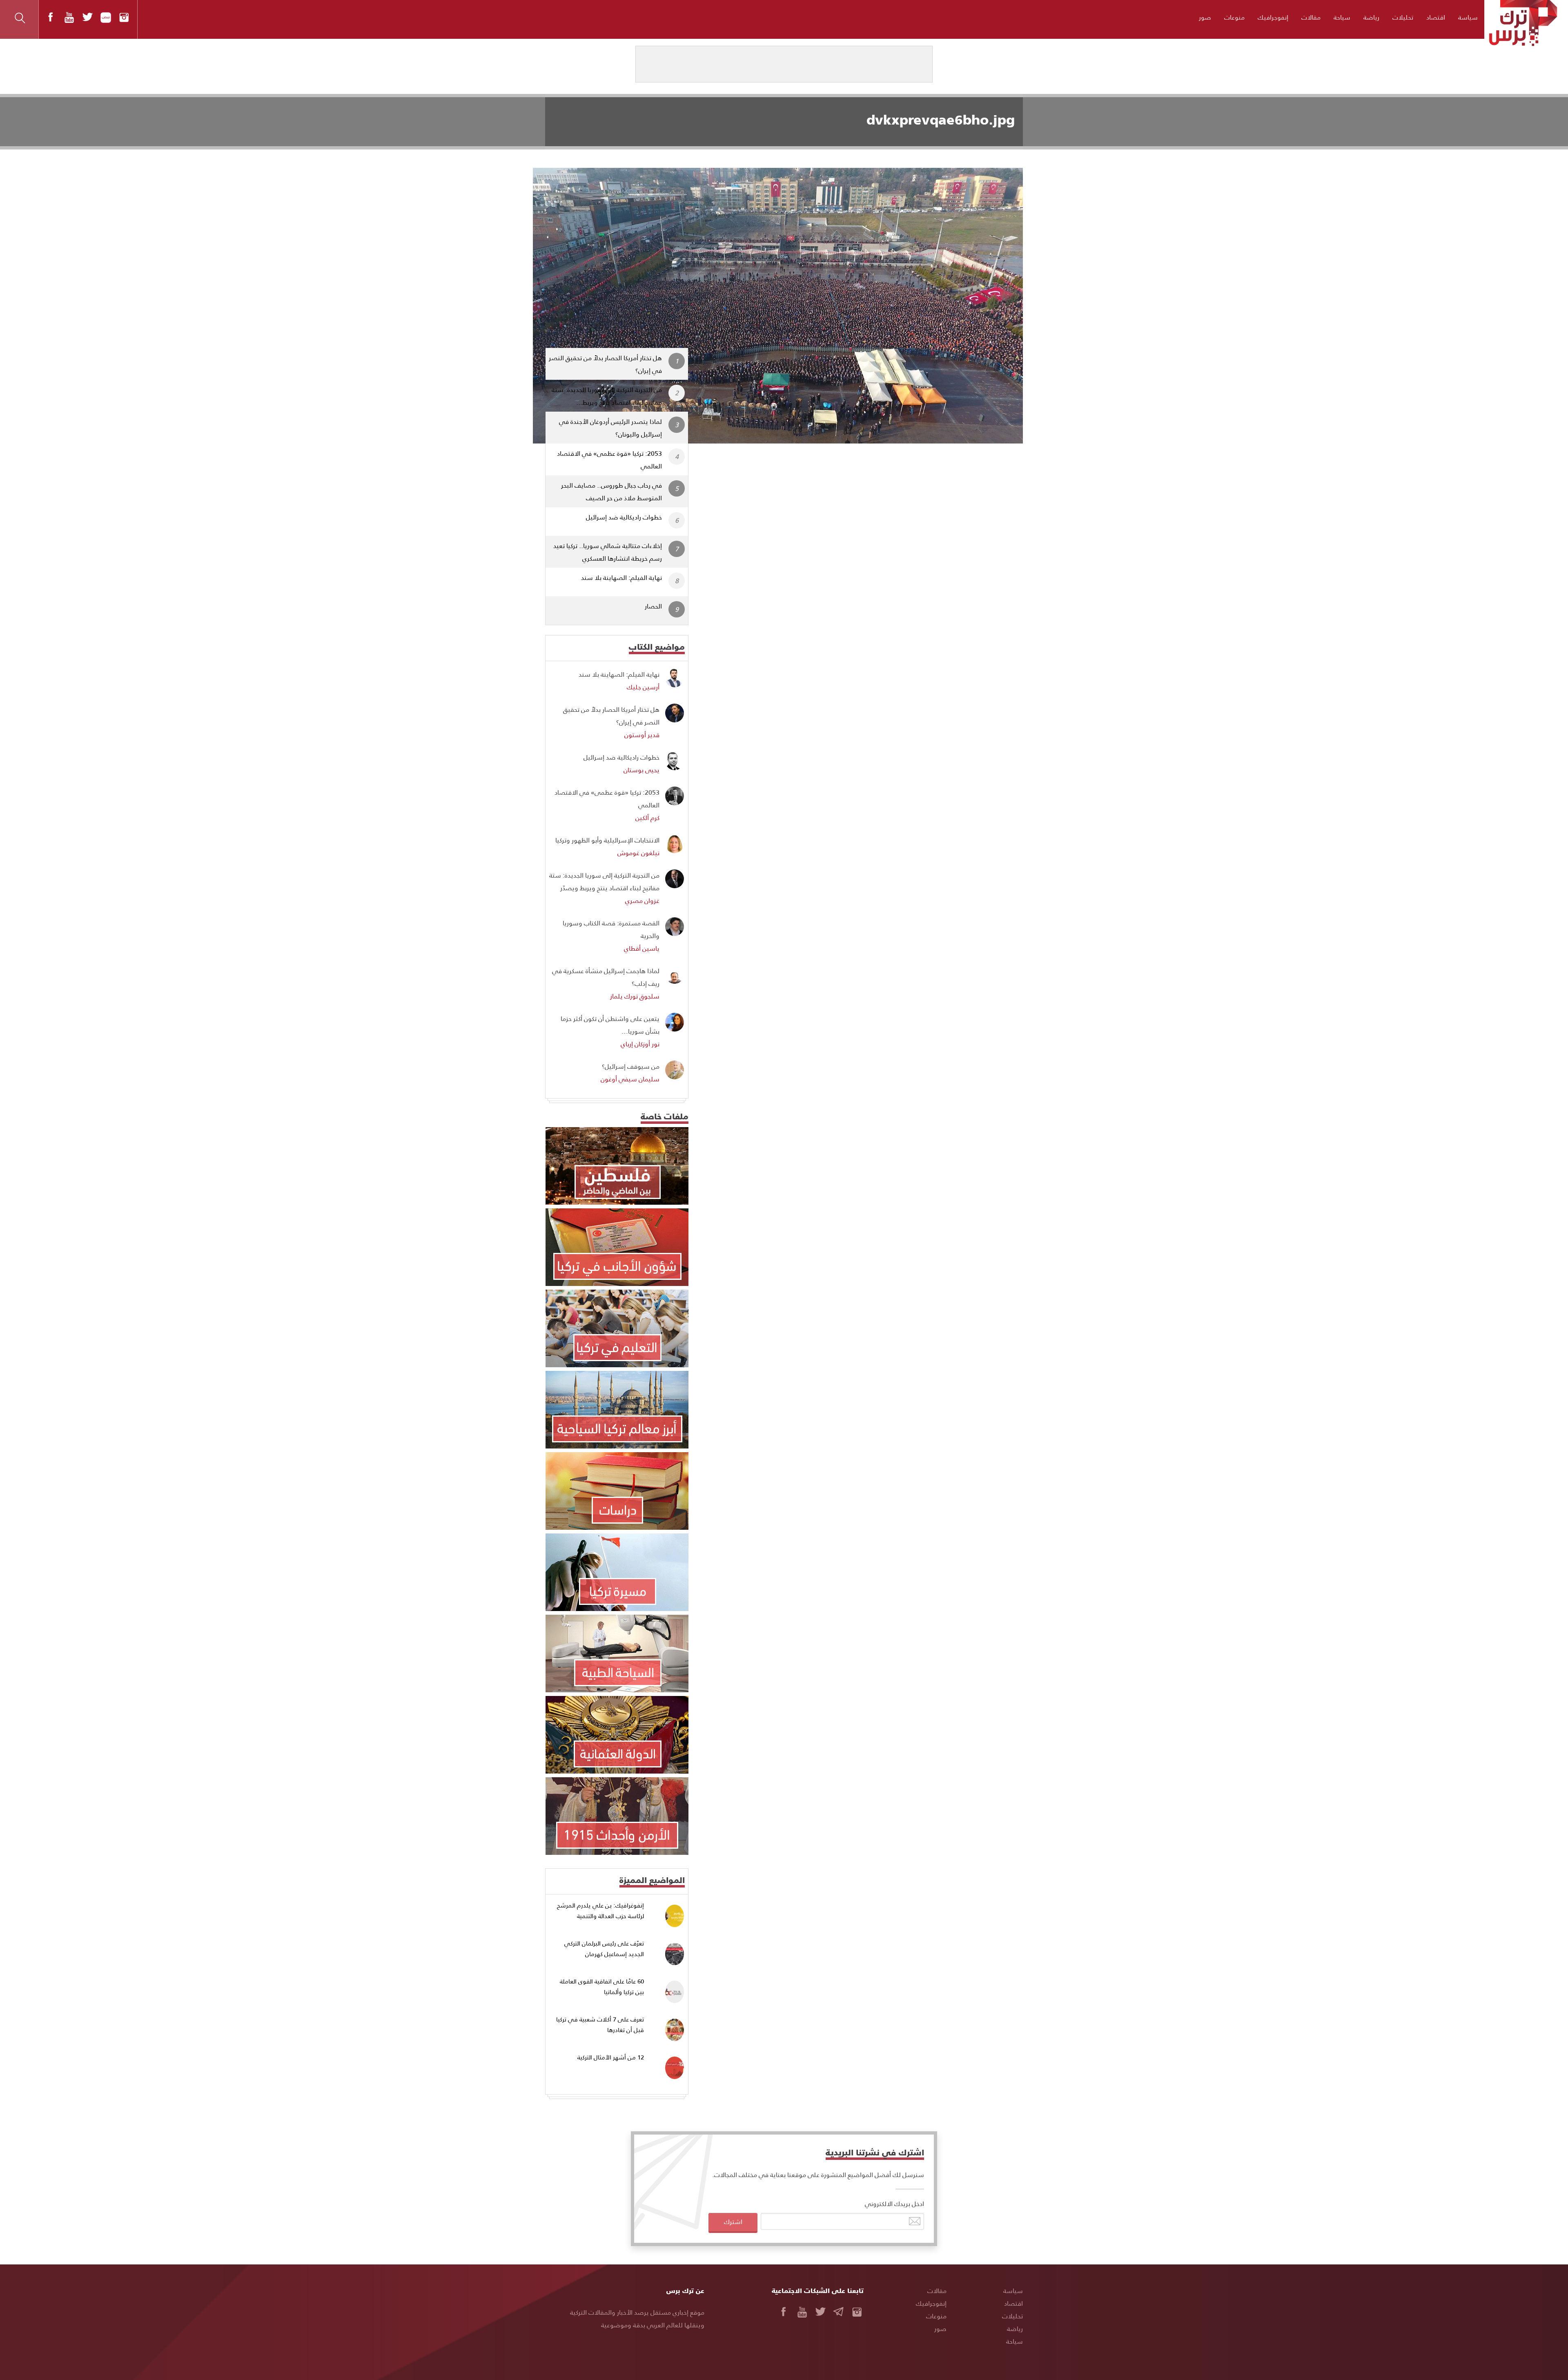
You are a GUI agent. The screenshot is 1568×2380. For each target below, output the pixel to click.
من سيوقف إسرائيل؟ (631, 1066)
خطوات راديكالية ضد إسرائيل (624, 517)
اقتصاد (1436, 17)
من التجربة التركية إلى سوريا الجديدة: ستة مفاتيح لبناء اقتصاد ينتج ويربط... (607, 396)
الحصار (653, 606)
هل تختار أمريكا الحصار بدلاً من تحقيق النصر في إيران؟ (605, 364)
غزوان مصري (642, 900)
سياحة (1342, 17)
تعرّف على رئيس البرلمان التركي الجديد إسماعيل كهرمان (604, 1949)
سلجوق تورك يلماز (635, 996)
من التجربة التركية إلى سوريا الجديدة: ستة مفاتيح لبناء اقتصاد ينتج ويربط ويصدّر (604, 881)
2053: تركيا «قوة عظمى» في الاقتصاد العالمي (609, 459)
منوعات (1234, 17)
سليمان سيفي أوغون (630, 1079)
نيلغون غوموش (638, 852)
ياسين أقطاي (642, 948)
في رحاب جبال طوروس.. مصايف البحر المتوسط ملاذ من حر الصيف (611, 491)
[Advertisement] (863, 504)
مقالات (1311, 17)
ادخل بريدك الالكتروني (894, 2203)
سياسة (1468, 17)
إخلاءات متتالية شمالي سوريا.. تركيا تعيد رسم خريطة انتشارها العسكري (608, 552)
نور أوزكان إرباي (640, 1044)
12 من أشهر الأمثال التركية (611, 2057)
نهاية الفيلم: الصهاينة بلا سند (621, 577)
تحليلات (1403, 17)
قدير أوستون (642, 734)
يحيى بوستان (641, 770)
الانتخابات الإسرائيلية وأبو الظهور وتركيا (607, 840)
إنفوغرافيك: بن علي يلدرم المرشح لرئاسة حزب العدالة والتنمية (600, 1911)
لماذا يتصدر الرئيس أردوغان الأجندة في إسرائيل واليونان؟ (610, 428)
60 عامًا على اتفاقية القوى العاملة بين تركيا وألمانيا (602, 1987)
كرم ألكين (647, 817)
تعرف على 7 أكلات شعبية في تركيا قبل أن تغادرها (600, 2025)
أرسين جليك (643, 687)
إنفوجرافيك (1273, 17)
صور (1205, 17)
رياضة (1371, 17)
